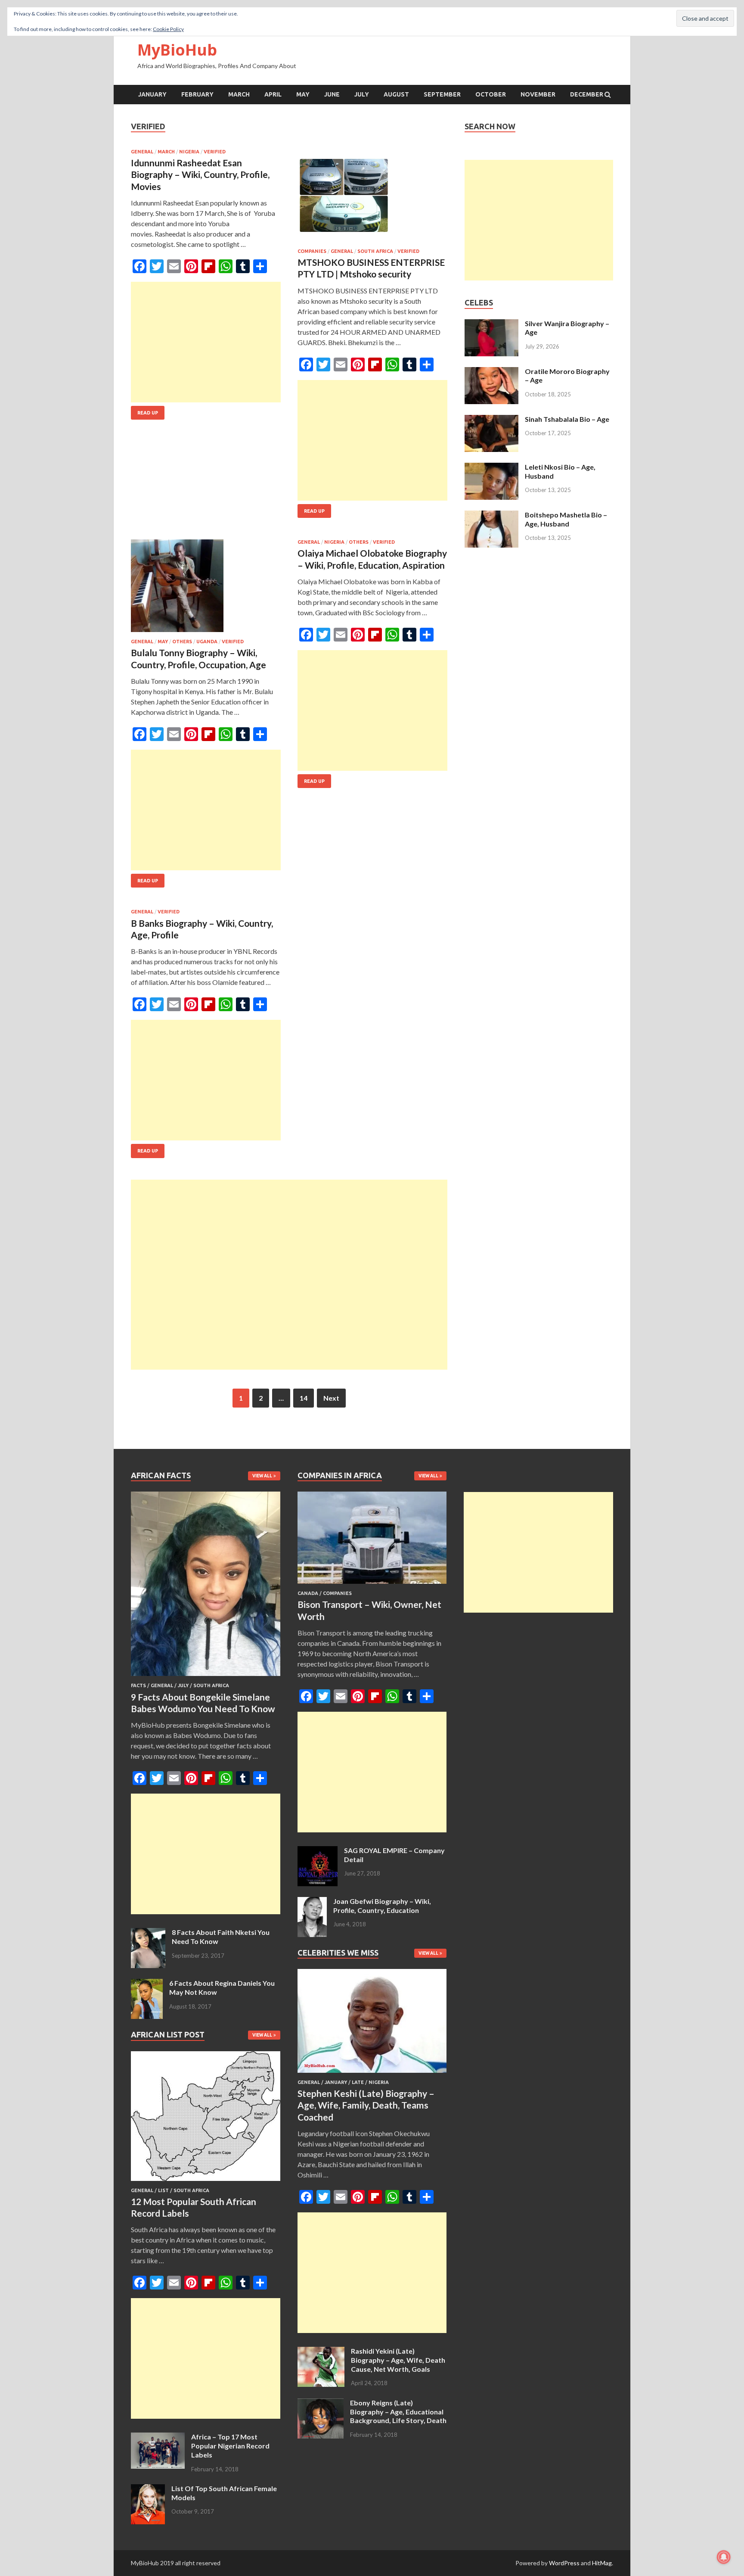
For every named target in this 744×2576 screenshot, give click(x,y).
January (152, 94)
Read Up (148, 413)
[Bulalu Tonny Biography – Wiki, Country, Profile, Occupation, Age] (206, 589)
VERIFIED (215, 152)
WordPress (564, 2563)
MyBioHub (177, 50)
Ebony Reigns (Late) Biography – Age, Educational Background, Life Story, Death (398, 2412)
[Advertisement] (206, 342)
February (197, 94)
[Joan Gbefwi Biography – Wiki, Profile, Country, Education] (312, 1902)
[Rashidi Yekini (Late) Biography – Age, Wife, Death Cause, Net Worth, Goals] (321, 2352)
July (362, 94)
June (332, 94)
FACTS (138, 1685)
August (396, 94)
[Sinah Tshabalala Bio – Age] (491, 420)
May (303, 94)
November (538, 94)
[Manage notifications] (724, 2557)
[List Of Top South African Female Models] (148, 2489)
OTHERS (182, 642)
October (491, 94)
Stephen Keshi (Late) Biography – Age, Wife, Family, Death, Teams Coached (366, 2105)
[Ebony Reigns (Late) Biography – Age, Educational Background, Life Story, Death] (321, 2403)
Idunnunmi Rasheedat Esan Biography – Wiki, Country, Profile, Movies (200, 174)
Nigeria (189, 152)
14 (304, 1398)
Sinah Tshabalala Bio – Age (567, 419)
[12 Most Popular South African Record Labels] (206, 2182)
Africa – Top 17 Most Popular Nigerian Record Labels (230, 2446)
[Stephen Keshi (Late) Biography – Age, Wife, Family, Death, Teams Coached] (372, 2074)
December (587, 94)
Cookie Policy (168, 29)
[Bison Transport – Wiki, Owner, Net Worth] (372, 1585)
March (239, 94)
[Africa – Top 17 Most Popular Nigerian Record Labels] (158, 2437)
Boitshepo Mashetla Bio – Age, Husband (566, 519)
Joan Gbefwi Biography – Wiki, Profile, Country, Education (382, 1906)
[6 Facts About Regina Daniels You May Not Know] (147, 1984)
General (142, 152)
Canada (308, 1593)
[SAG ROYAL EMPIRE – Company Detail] (318, 1851)
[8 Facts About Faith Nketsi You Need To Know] (148, 1933)
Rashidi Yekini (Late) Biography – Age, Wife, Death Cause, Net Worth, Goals (398, 2360)
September (442, 94)
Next (331, 1398)
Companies (312, 251)
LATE (358, 2082)
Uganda (207, 642)
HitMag (602, 2563)
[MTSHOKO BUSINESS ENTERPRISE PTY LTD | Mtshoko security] (372, 199)
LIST (163, 2190)
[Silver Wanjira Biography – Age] (491, 324)
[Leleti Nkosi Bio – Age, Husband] (491, 468)
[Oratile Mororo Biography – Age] (491, 372)
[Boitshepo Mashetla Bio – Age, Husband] (491, 516)
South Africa (375, 251)
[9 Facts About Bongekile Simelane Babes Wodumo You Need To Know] (206, 1677)
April (273, 94)
